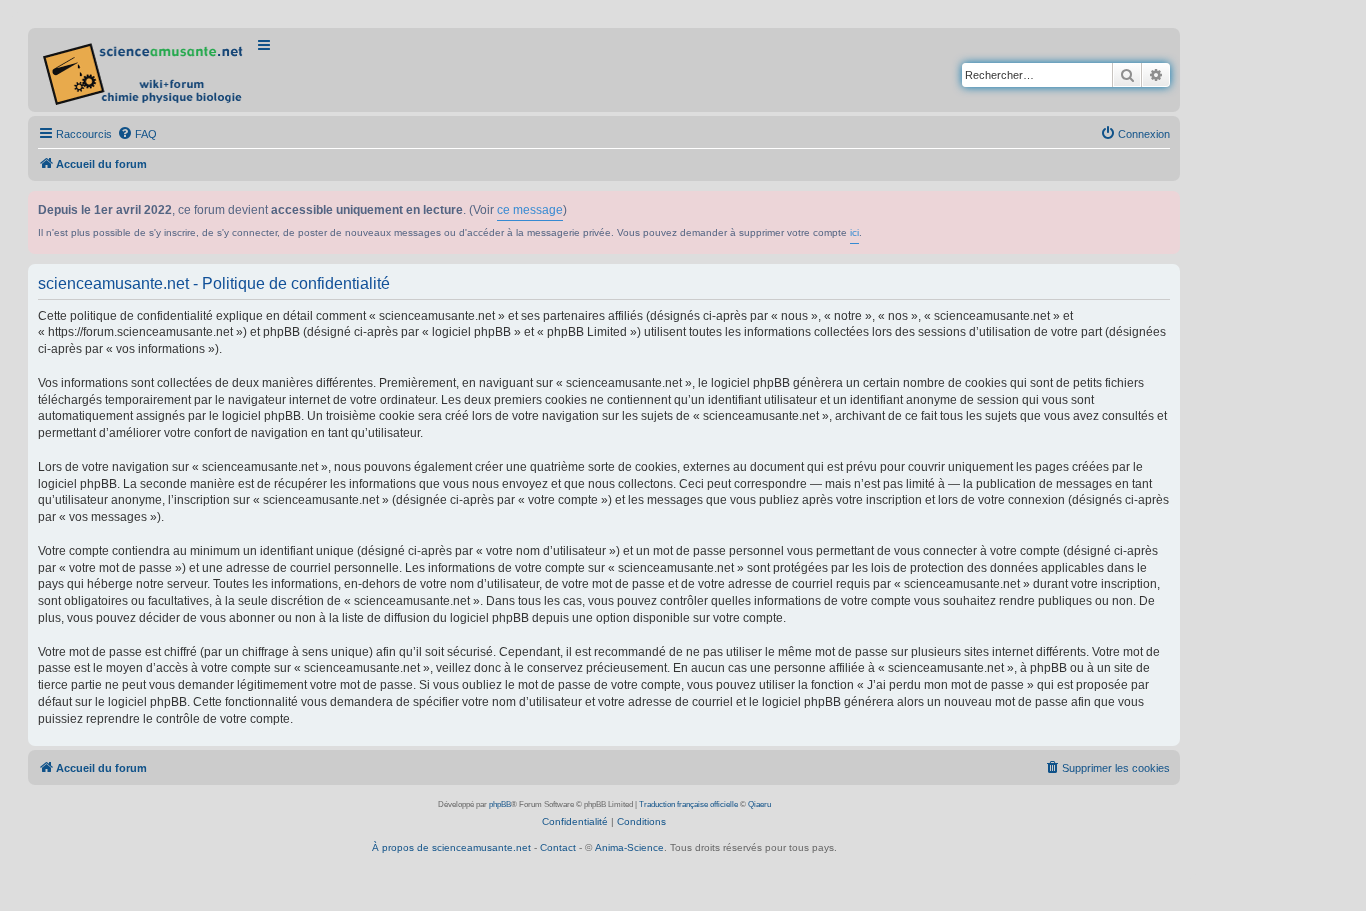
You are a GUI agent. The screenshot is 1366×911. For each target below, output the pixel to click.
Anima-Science (629, 847)
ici (854, 232)
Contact (558, 847)
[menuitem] (137, 134)
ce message (530, 210)
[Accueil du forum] (144, 70)
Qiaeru (759, 804)
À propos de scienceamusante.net (451, 847)
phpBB (500, 804)
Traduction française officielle (688, 804)
